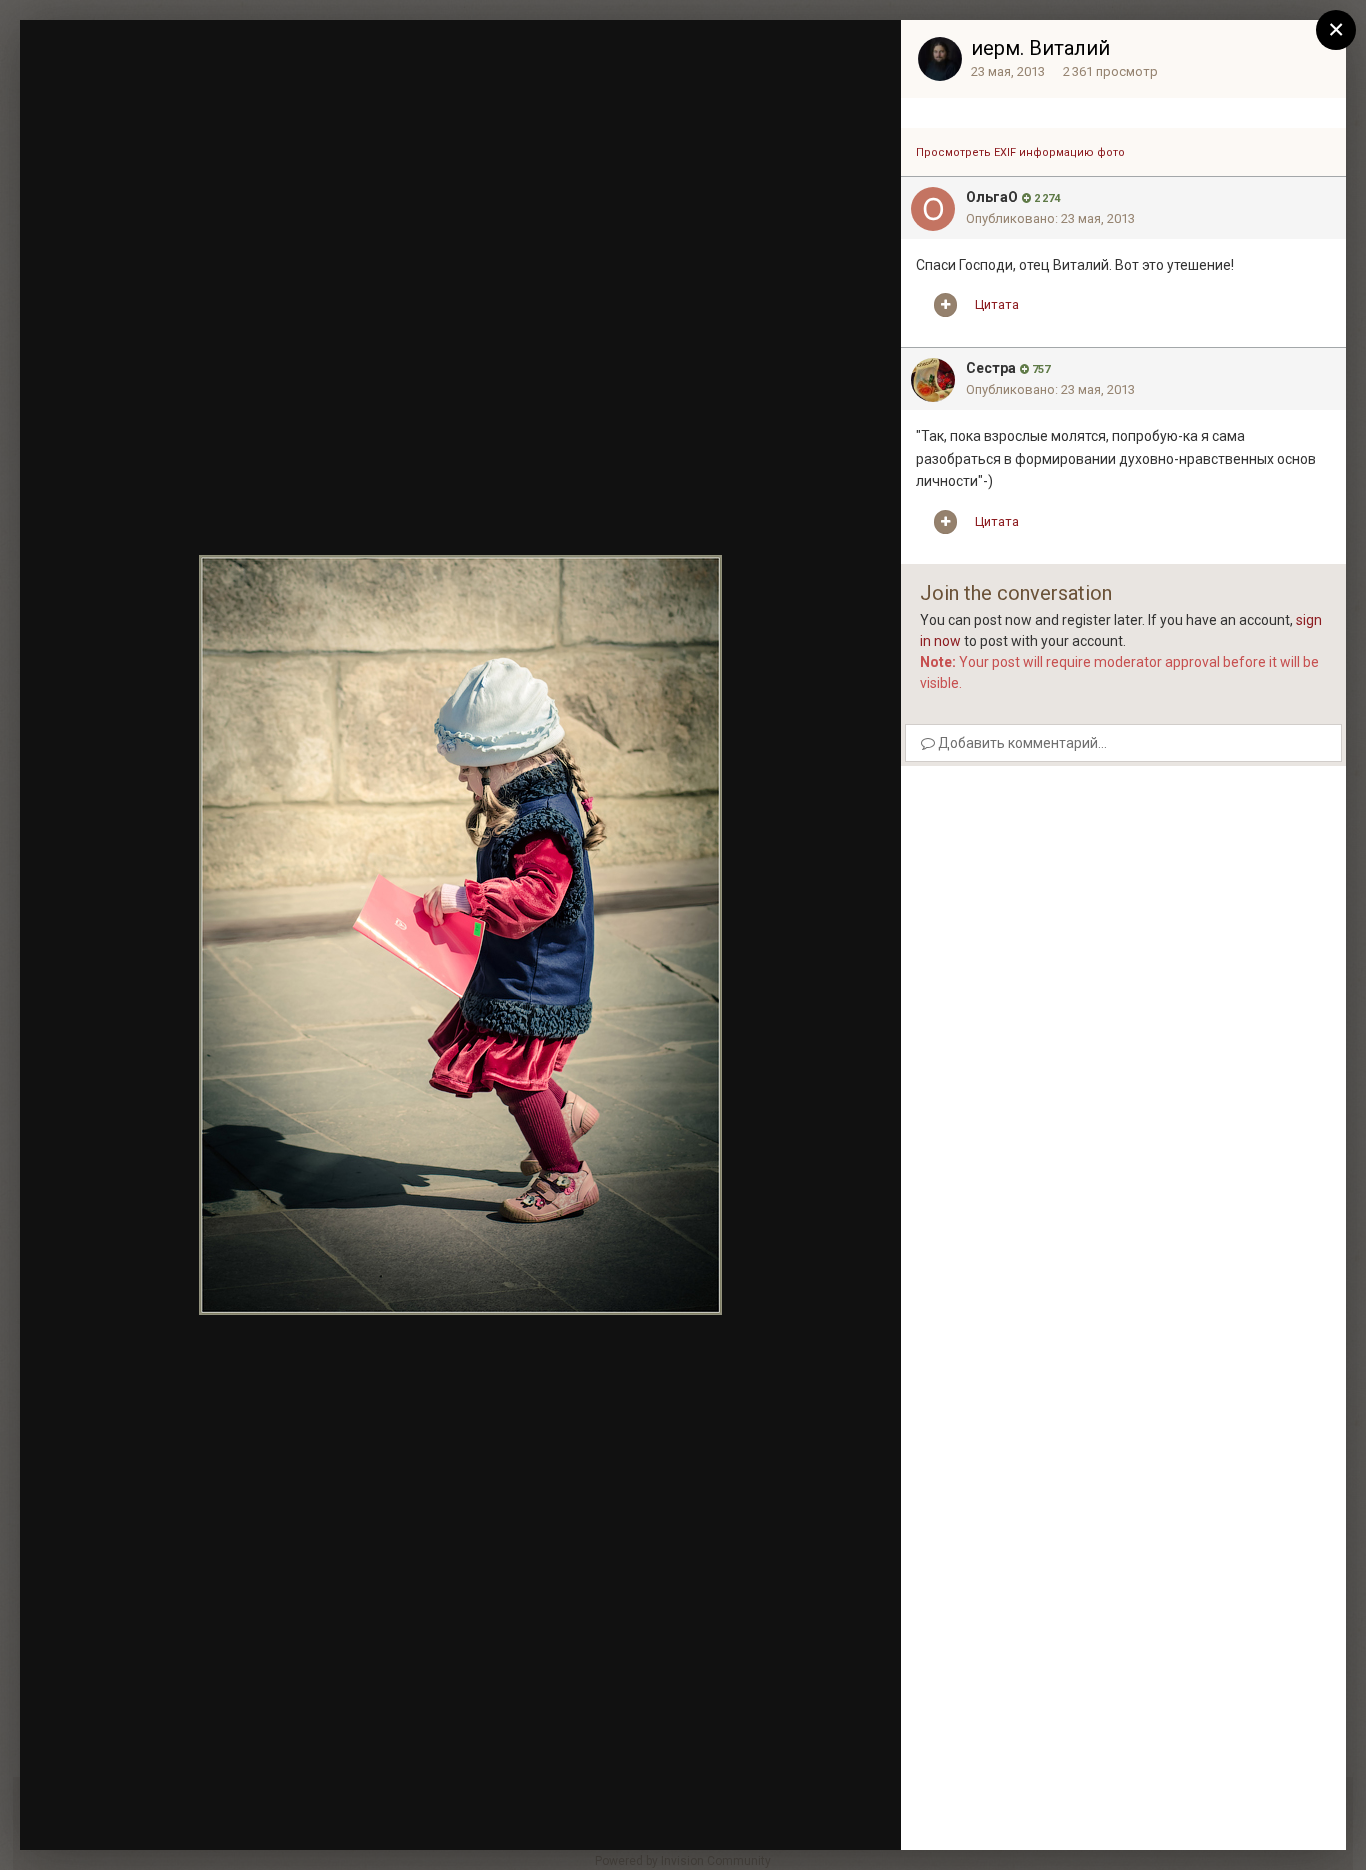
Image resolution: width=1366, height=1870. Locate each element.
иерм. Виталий (1040, 48)
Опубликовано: (1050, 218)
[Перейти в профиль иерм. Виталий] (940, 59)
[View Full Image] (867, 55)
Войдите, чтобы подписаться (586, 53)
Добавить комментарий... (1021, 743)
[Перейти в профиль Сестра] (933, 380)
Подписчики (738, 55)
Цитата (997, 304)
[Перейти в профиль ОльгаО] (933, 209)
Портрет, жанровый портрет (196, 72)
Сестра (991, 368)
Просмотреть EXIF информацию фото (1020, 152)
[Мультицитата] (945, 305)
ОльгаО (992, 197)
